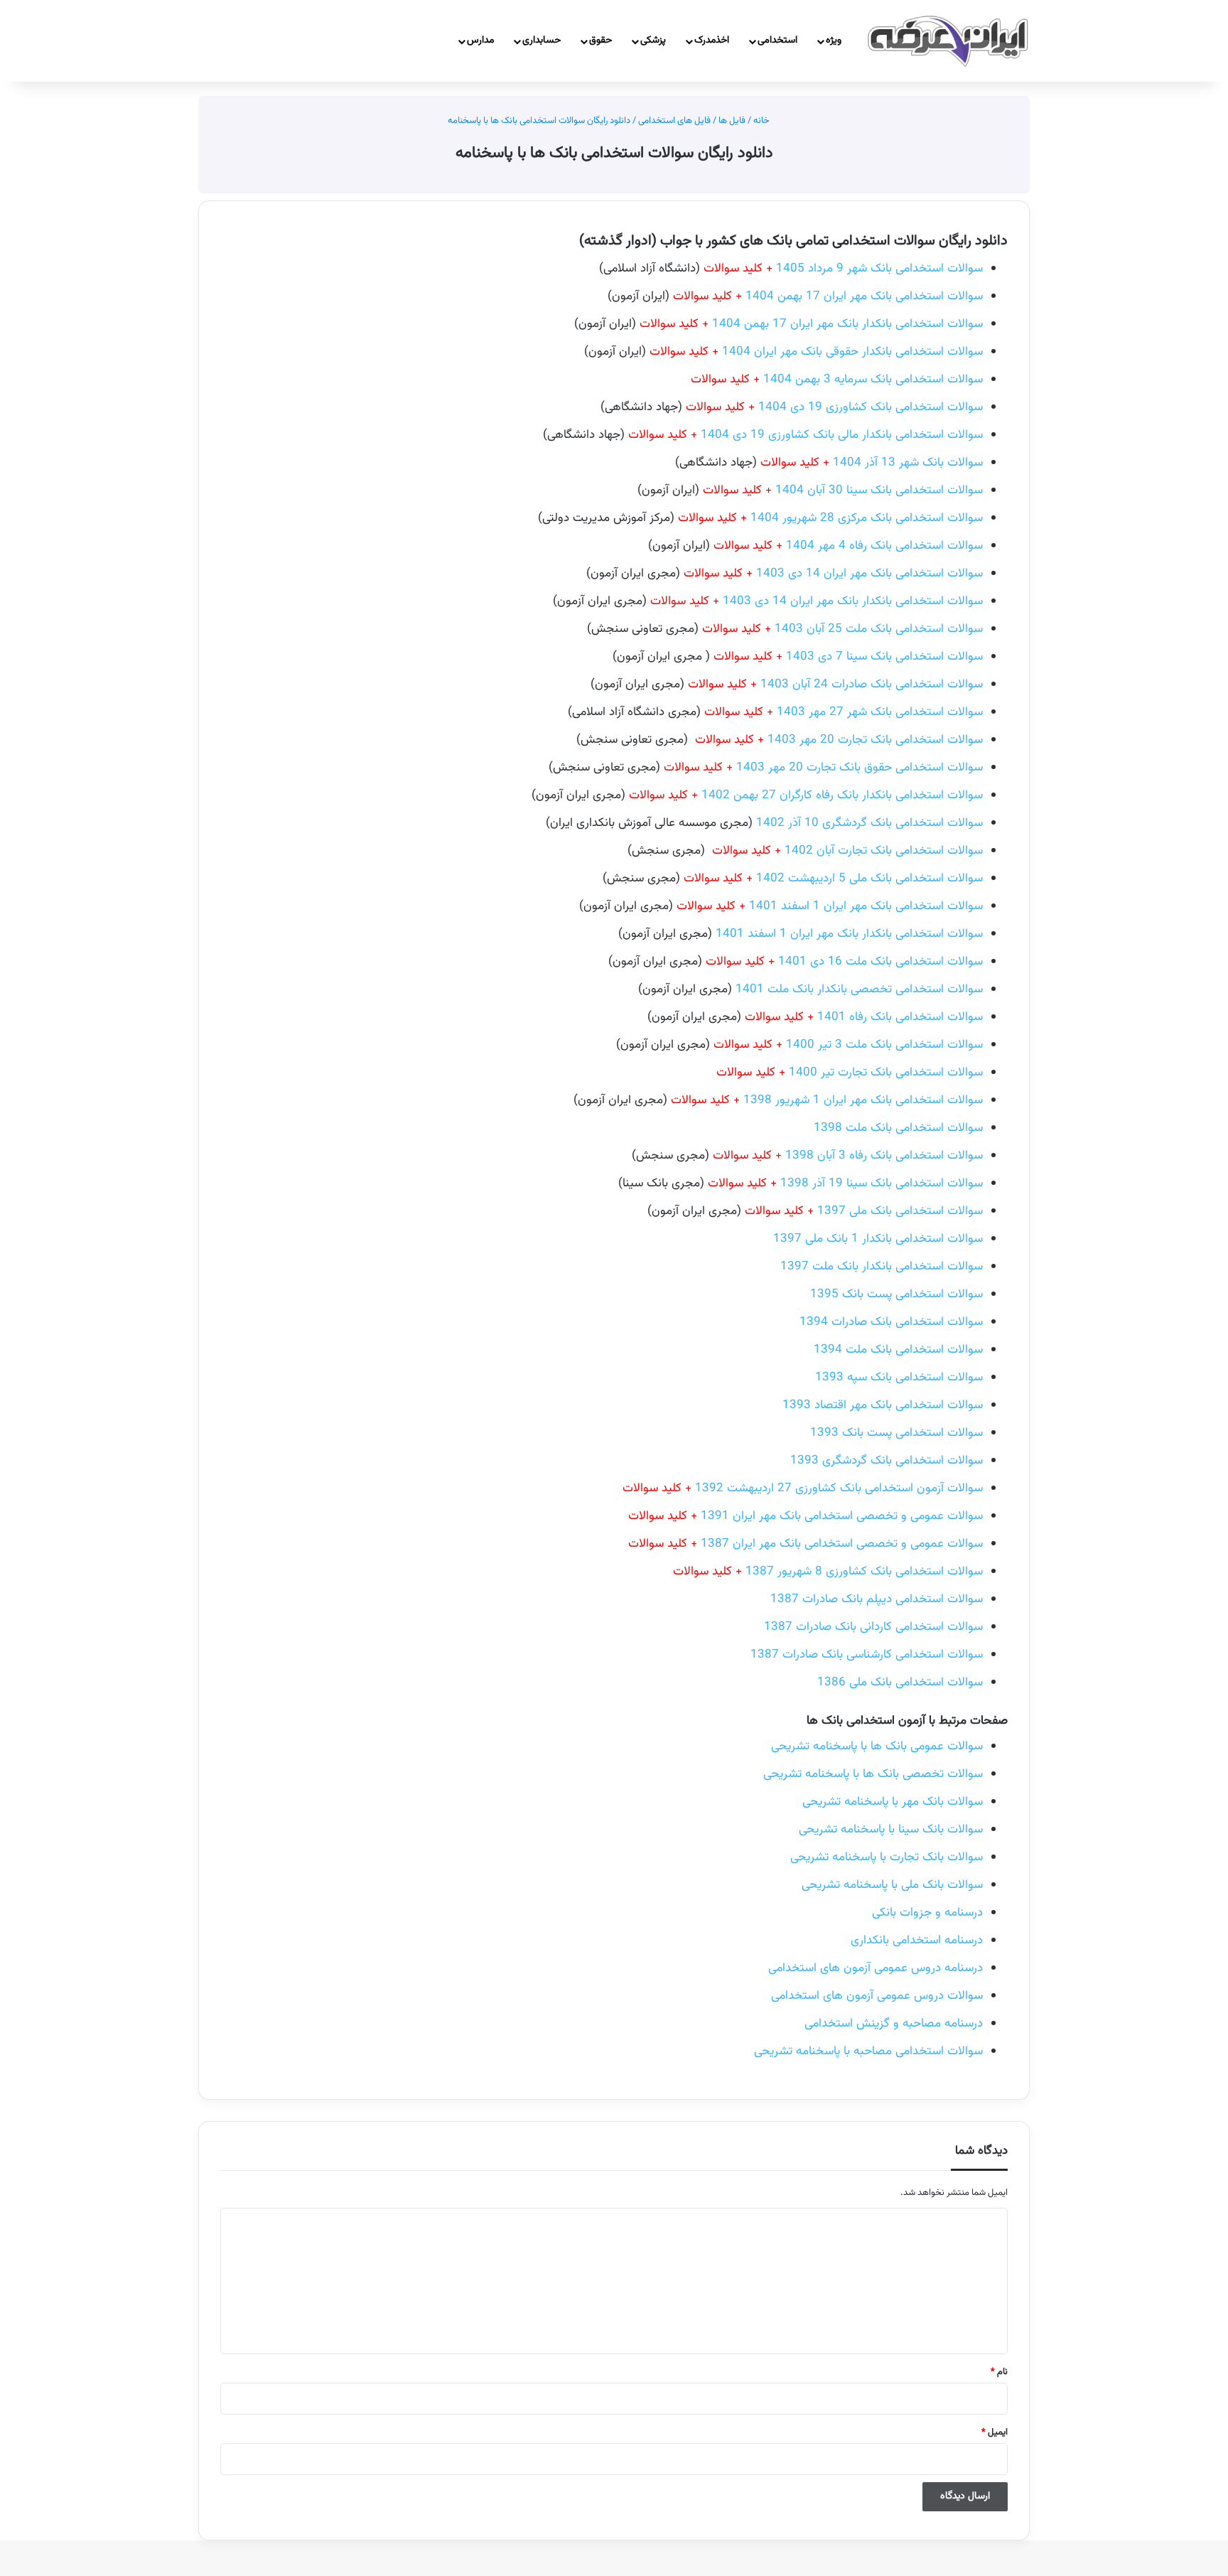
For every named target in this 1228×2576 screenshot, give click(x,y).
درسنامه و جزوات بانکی (927, 1913)
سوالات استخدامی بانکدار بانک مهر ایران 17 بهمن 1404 (811, 324)
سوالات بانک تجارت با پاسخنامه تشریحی (887, 1857)
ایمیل (995, 2432)
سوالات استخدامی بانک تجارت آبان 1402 (884, 851)
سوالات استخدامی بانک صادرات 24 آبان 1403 (835, 685)
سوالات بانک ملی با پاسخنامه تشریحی (892, 1885)
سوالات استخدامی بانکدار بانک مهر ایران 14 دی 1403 (817, 601)
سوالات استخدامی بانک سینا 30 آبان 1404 (879, 490)
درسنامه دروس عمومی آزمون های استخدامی (876, 1968)
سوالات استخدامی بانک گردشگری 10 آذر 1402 (869, 823)
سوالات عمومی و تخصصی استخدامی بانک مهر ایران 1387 (806, 1544)
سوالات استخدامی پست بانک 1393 (896, 1433)
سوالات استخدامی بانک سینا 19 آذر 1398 (882, 1184)
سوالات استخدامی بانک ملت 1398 (898, 1128)
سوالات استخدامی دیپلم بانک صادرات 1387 (877, 1599)
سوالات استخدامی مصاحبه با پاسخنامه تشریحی (868, 2051)
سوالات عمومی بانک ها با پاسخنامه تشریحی (877, 1746)
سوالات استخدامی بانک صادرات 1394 (891, 1322)
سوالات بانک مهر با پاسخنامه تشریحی (893, 1802)
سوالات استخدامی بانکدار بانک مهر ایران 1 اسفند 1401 (849, 934)
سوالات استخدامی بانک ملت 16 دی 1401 (844, 962)
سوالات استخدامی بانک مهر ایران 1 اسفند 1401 (830, 906)
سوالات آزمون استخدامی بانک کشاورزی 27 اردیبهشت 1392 (803, 1488)
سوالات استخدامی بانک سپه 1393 (899, 1378)
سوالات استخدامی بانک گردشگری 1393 (887, 1461)
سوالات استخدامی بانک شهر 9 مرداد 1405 (843, 269)
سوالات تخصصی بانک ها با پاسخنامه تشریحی (873, 1774)
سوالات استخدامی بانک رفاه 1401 (864, 1017)
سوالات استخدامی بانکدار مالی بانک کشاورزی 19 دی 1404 (806, 435)
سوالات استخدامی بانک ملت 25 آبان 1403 (842, 629)
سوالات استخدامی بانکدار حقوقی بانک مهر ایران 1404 (816, 352)
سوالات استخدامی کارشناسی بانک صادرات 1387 (867, 1655)
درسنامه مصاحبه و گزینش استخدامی (894, 2024)
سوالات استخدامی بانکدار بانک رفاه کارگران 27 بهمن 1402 (806, 795)
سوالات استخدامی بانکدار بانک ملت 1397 (882, 1267)
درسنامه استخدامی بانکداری (917, 1941)
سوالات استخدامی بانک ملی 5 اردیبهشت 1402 (833, 879)
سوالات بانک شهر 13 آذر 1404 (872, 463)
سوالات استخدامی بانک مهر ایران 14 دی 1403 (833, 574)
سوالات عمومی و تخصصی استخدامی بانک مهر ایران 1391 (806, 1516)
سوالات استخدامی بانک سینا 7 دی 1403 (884, 657)
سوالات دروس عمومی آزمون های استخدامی (877, 1996)
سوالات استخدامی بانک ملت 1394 (898, 1350)
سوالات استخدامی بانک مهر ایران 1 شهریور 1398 (863, 1100)
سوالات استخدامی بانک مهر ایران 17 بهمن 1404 (828, 296)
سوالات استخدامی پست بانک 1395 (896, 1294)
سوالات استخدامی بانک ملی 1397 (864, 1211)
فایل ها (732, 121)
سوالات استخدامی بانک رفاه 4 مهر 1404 (848, 546)
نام (999, 2372)
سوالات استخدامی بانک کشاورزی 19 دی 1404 (834, 407)
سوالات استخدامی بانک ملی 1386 (900, 1683)
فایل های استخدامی (674, 121)
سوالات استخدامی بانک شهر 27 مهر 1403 (844, 712)
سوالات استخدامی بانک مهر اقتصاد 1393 (883, 1405)
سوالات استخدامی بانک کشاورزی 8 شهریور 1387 (828, 1572)
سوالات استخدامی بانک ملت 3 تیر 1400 (848, 1045)
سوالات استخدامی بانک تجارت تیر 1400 (886, 1073)
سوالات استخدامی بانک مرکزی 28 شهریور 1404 (830, 518)
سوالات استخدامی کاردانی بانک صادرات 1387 (873, 1627)
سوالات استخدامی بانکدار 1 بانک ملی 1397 (878, 1239)
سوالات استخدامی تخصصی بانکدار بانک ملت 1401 (859, 989)
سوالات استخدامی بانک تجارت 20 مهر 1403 (875, 740)
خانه (763, 121)
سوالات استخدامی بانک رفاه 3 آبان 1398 (848, 1156)
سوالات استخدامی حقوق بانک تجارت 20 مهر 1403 (823, 768)
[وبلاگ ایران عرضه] (948, 41)
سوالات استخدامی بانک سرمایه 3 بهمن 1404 (837, 380)
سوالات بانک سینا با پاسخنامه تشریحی (891, 1830)
